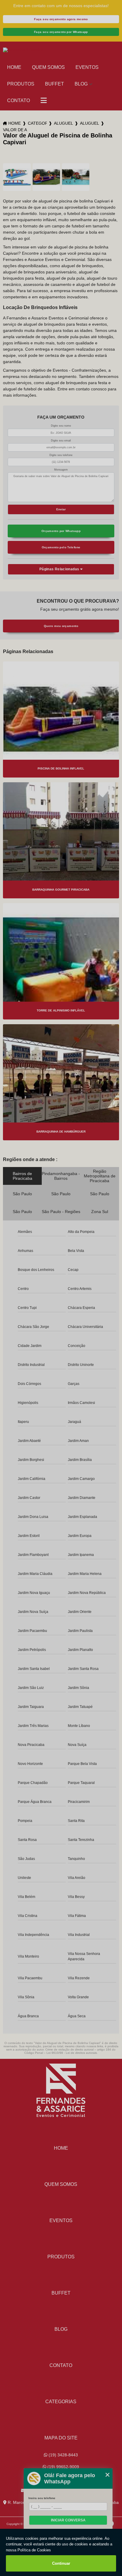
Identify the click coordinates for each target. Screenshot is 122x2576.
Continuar (61, 2563)
